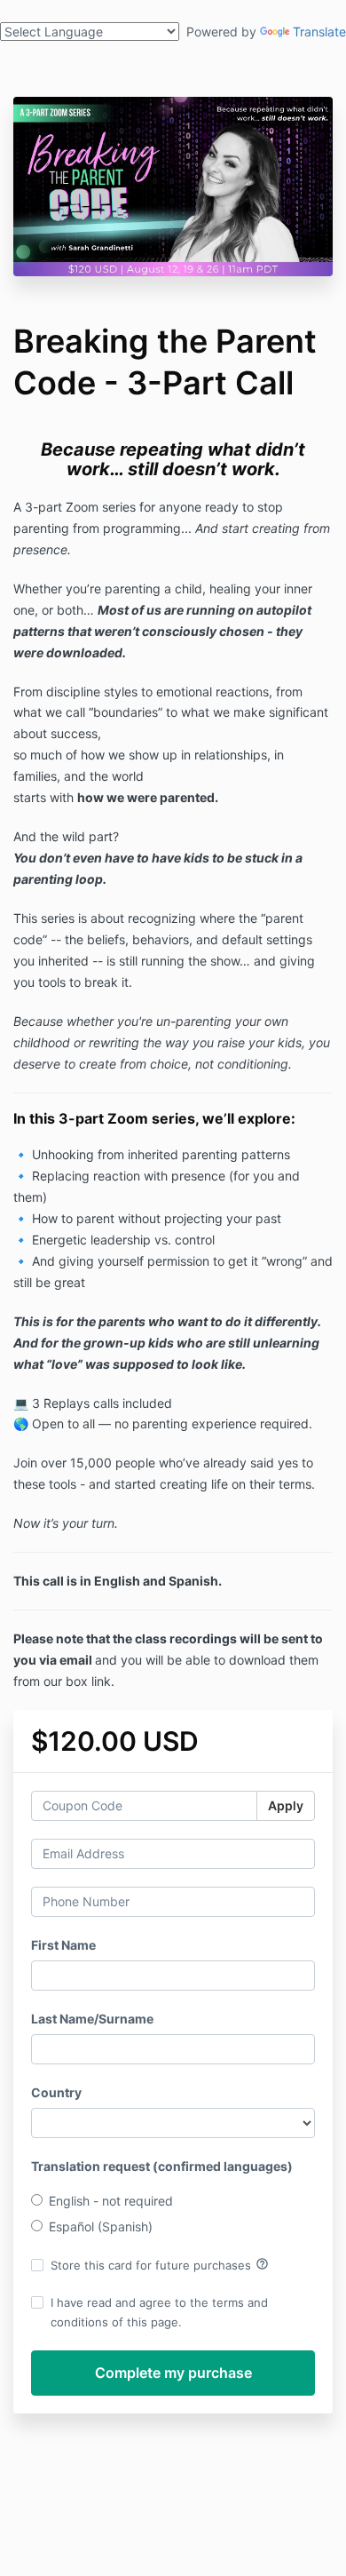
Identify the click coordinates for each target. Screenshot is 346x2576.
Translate (319, 32)
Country (56, 2092)
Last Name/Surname (92, 2019)
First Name (63, 1945)
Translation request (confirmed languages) (162, 2166)
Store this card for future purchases (160, 2264)
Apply (286, 1805)
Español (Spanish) (101, 2226)
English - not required (111, 2201)
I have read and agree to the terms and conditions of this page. (159, 2312)
